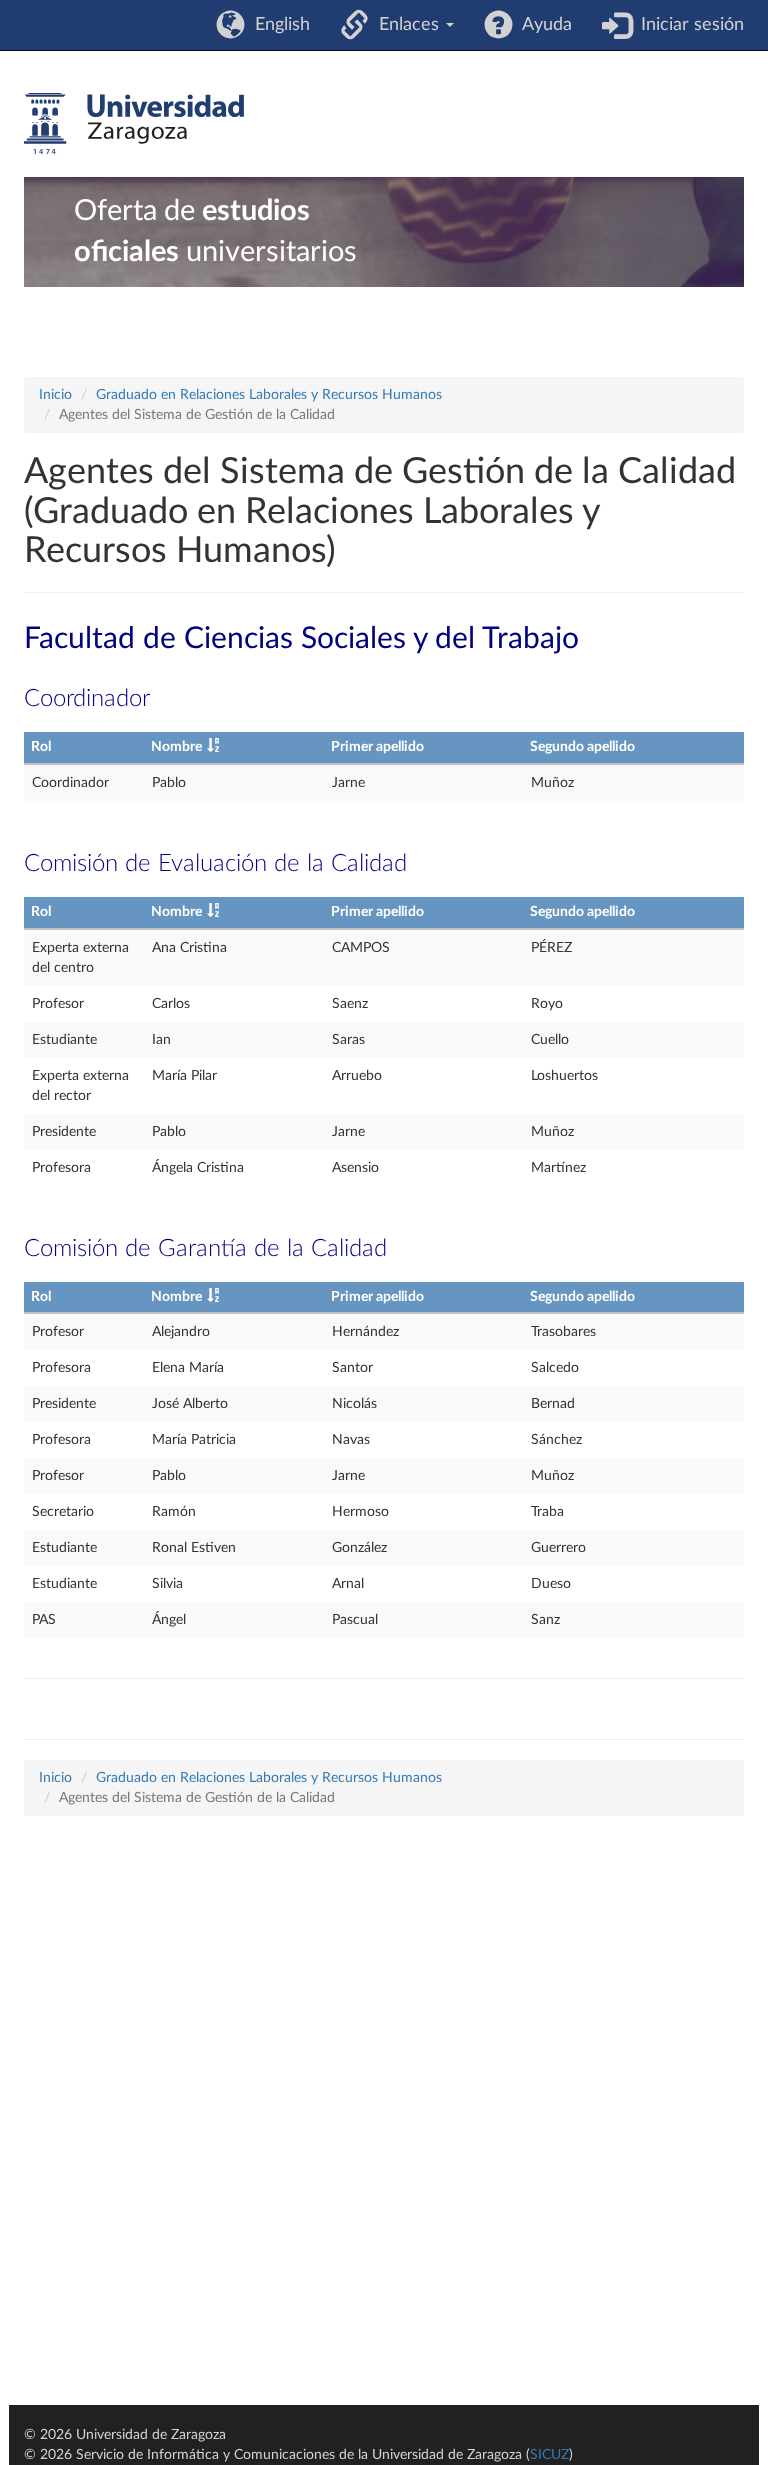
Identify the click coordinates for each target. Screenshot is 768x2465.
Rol (41, 747)
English (277, 25)
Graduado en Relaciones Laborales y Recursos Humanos (269, 395)
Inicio (55, 395)
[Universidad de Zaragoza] (134, 124)
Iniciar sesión (687, 25)
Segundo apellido (582, 747)
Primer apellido (377, 747)
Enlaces (406, 25)
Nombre (176, 747)
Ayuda (542, 25)
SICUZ (549, 2455)
